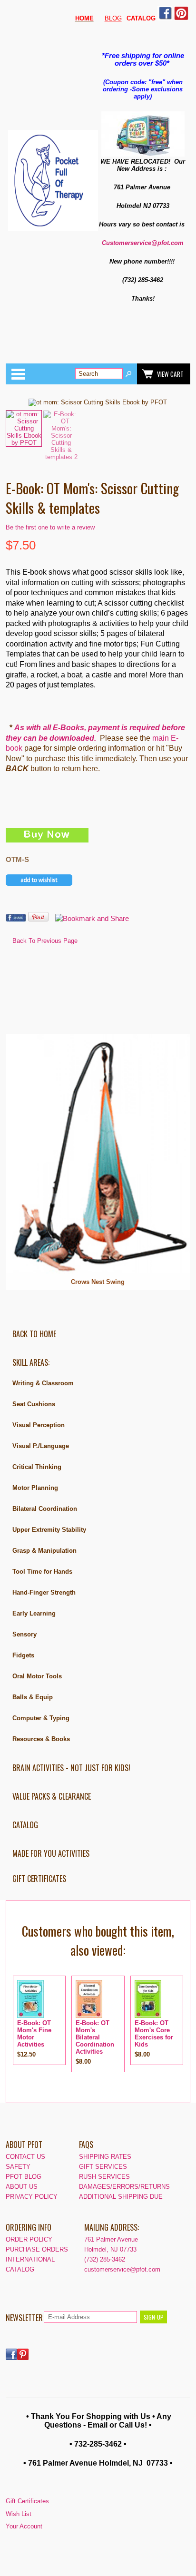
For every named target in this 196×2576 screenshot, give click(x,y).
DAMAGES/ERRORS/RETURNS (124, 2187)
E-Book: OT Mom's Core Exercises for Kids (154, 2034)
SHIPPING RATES (105, 2157)
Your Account (24, 2526)
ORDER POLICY (29, 2239)
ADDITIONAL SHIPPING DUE (121, 2197)
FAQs (86, 2145)
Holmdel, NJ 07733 (110, 2249)
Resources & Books (41, 1739)
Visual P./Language (41, 1446)
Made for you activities (51, 1853)
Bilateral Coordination (45, 1509)
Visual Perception (39, 1425)
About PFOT (24, 2145)
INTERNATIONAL (30, 2259)
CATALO (139, 18)
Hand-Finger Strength (44, 1592)
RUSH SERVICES (104, 2177)
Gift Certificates (39, 1879)
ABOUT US (22, 2187)
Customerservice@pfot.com (143, 243)
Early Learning (34, 1613)
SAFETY (18, 2167)
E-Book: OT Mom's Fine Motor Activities (34, 2034)
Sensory (24, 1634)
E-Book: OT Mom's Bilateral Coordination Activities (95, 2037)
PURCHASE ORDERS (37, 2249)
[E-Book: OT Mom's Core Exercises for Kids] (148, 2016)
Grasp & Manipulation (44, 1551)
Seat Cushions (34, 1404)
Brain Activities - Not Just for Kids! (71, 1768)
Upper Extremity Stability (49, 1530)
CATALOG (25, 1825)
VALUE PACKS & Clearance (52, 1796)
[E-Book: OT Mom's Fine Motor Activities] (30, 2016)
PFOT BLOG (24, 2177)
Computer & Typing (41, 1718)
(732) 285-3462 (105, 2259)
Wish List (19, 2514)
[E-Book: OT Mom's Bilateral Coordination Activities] (89, 2016)
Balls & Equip (33, 1697)
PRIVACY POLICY (32, 2197)
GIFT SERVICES (103, 2167)
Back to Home (34, 1334)
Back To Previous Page (45, 941)
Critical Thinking (37, 1467)
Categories (18, 374)
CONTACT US (25, 2157)
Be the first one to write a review (50, 527)
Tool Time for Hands (42, 1572)
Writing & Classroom (43, 1383)
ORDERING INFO (29, 2227)
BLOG (113, 18)
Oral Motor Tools (37, 1676)
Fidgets (23, 1655)
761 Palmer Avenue (111, 2239)
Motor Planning (35, 1488)
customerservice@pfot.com (122, 2269)
